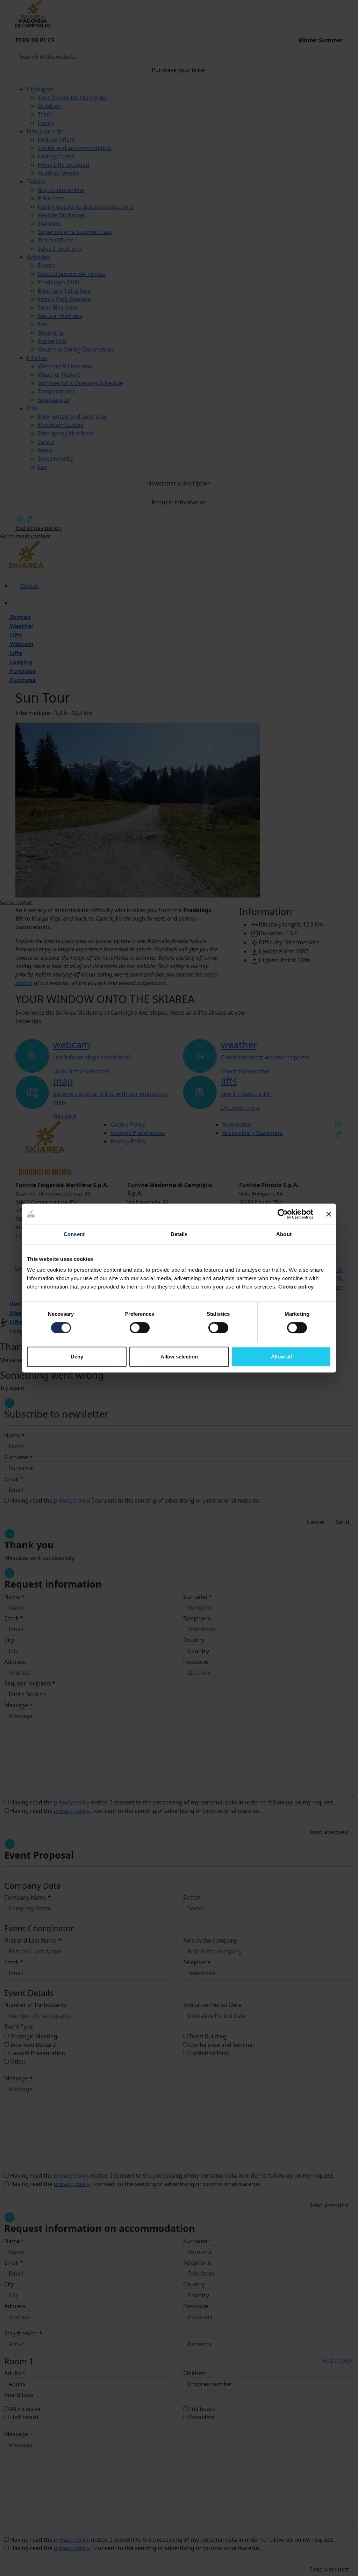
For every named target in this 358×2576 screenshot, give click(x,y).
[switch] (140, 1328)
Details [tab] (179, 1234)
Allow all (281, 1357)
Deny (77, 1357)
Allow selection (179, 1357)
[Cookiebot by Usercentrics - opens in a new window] (283, 1214)
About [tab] (284, 1234)
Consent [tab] (74, 1234)
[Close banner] (329, 1214)
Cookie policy (296, 1287)
